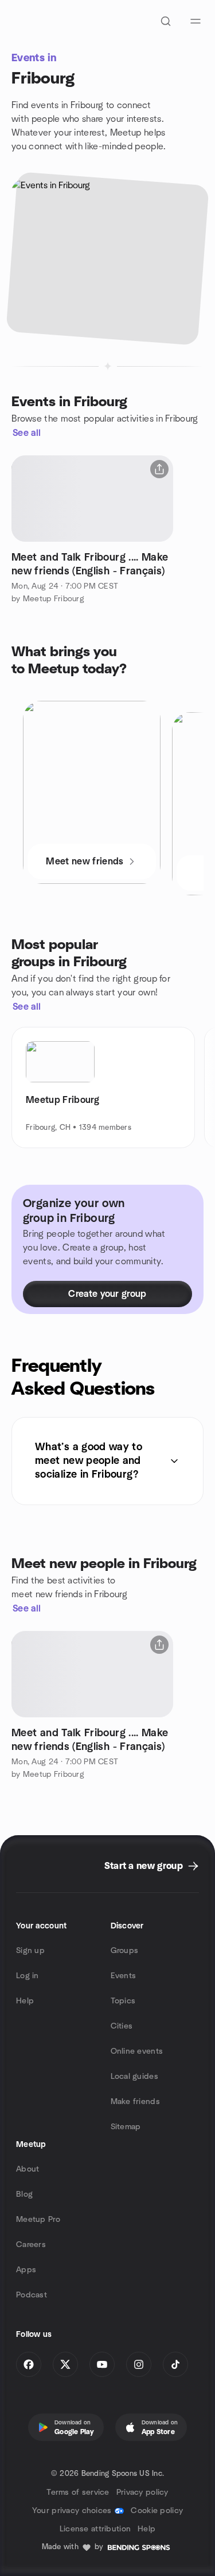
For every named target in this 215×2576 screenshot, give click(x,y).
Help (25, 2001)
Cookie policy (157, 2511)
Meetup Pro (38, 2220)
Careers (31, 2245)
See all (27, 433)
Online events (137, 2051)
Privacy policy (142, 2492)
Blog (24, 2194)
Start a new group (144, 1866)
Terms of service (78, 2492)
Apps (26, 2270)
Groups (125, 1951)
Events (124, 1976)
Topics (123, 2001)
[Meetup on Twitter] (65, 2364)
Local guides (134, 2077)
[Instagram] (139, 2364)
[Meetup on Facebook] (29, 2364)
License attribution (95, 2529)
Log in (28, 1976)
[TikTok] (175, 2364)
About (28, 2169)
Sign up (30, 1951)
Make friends (135, 2102)
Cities (122, 2026)
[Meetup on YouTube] (102, 2364)
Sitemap (126, 2127)
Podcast (32, 2295)
